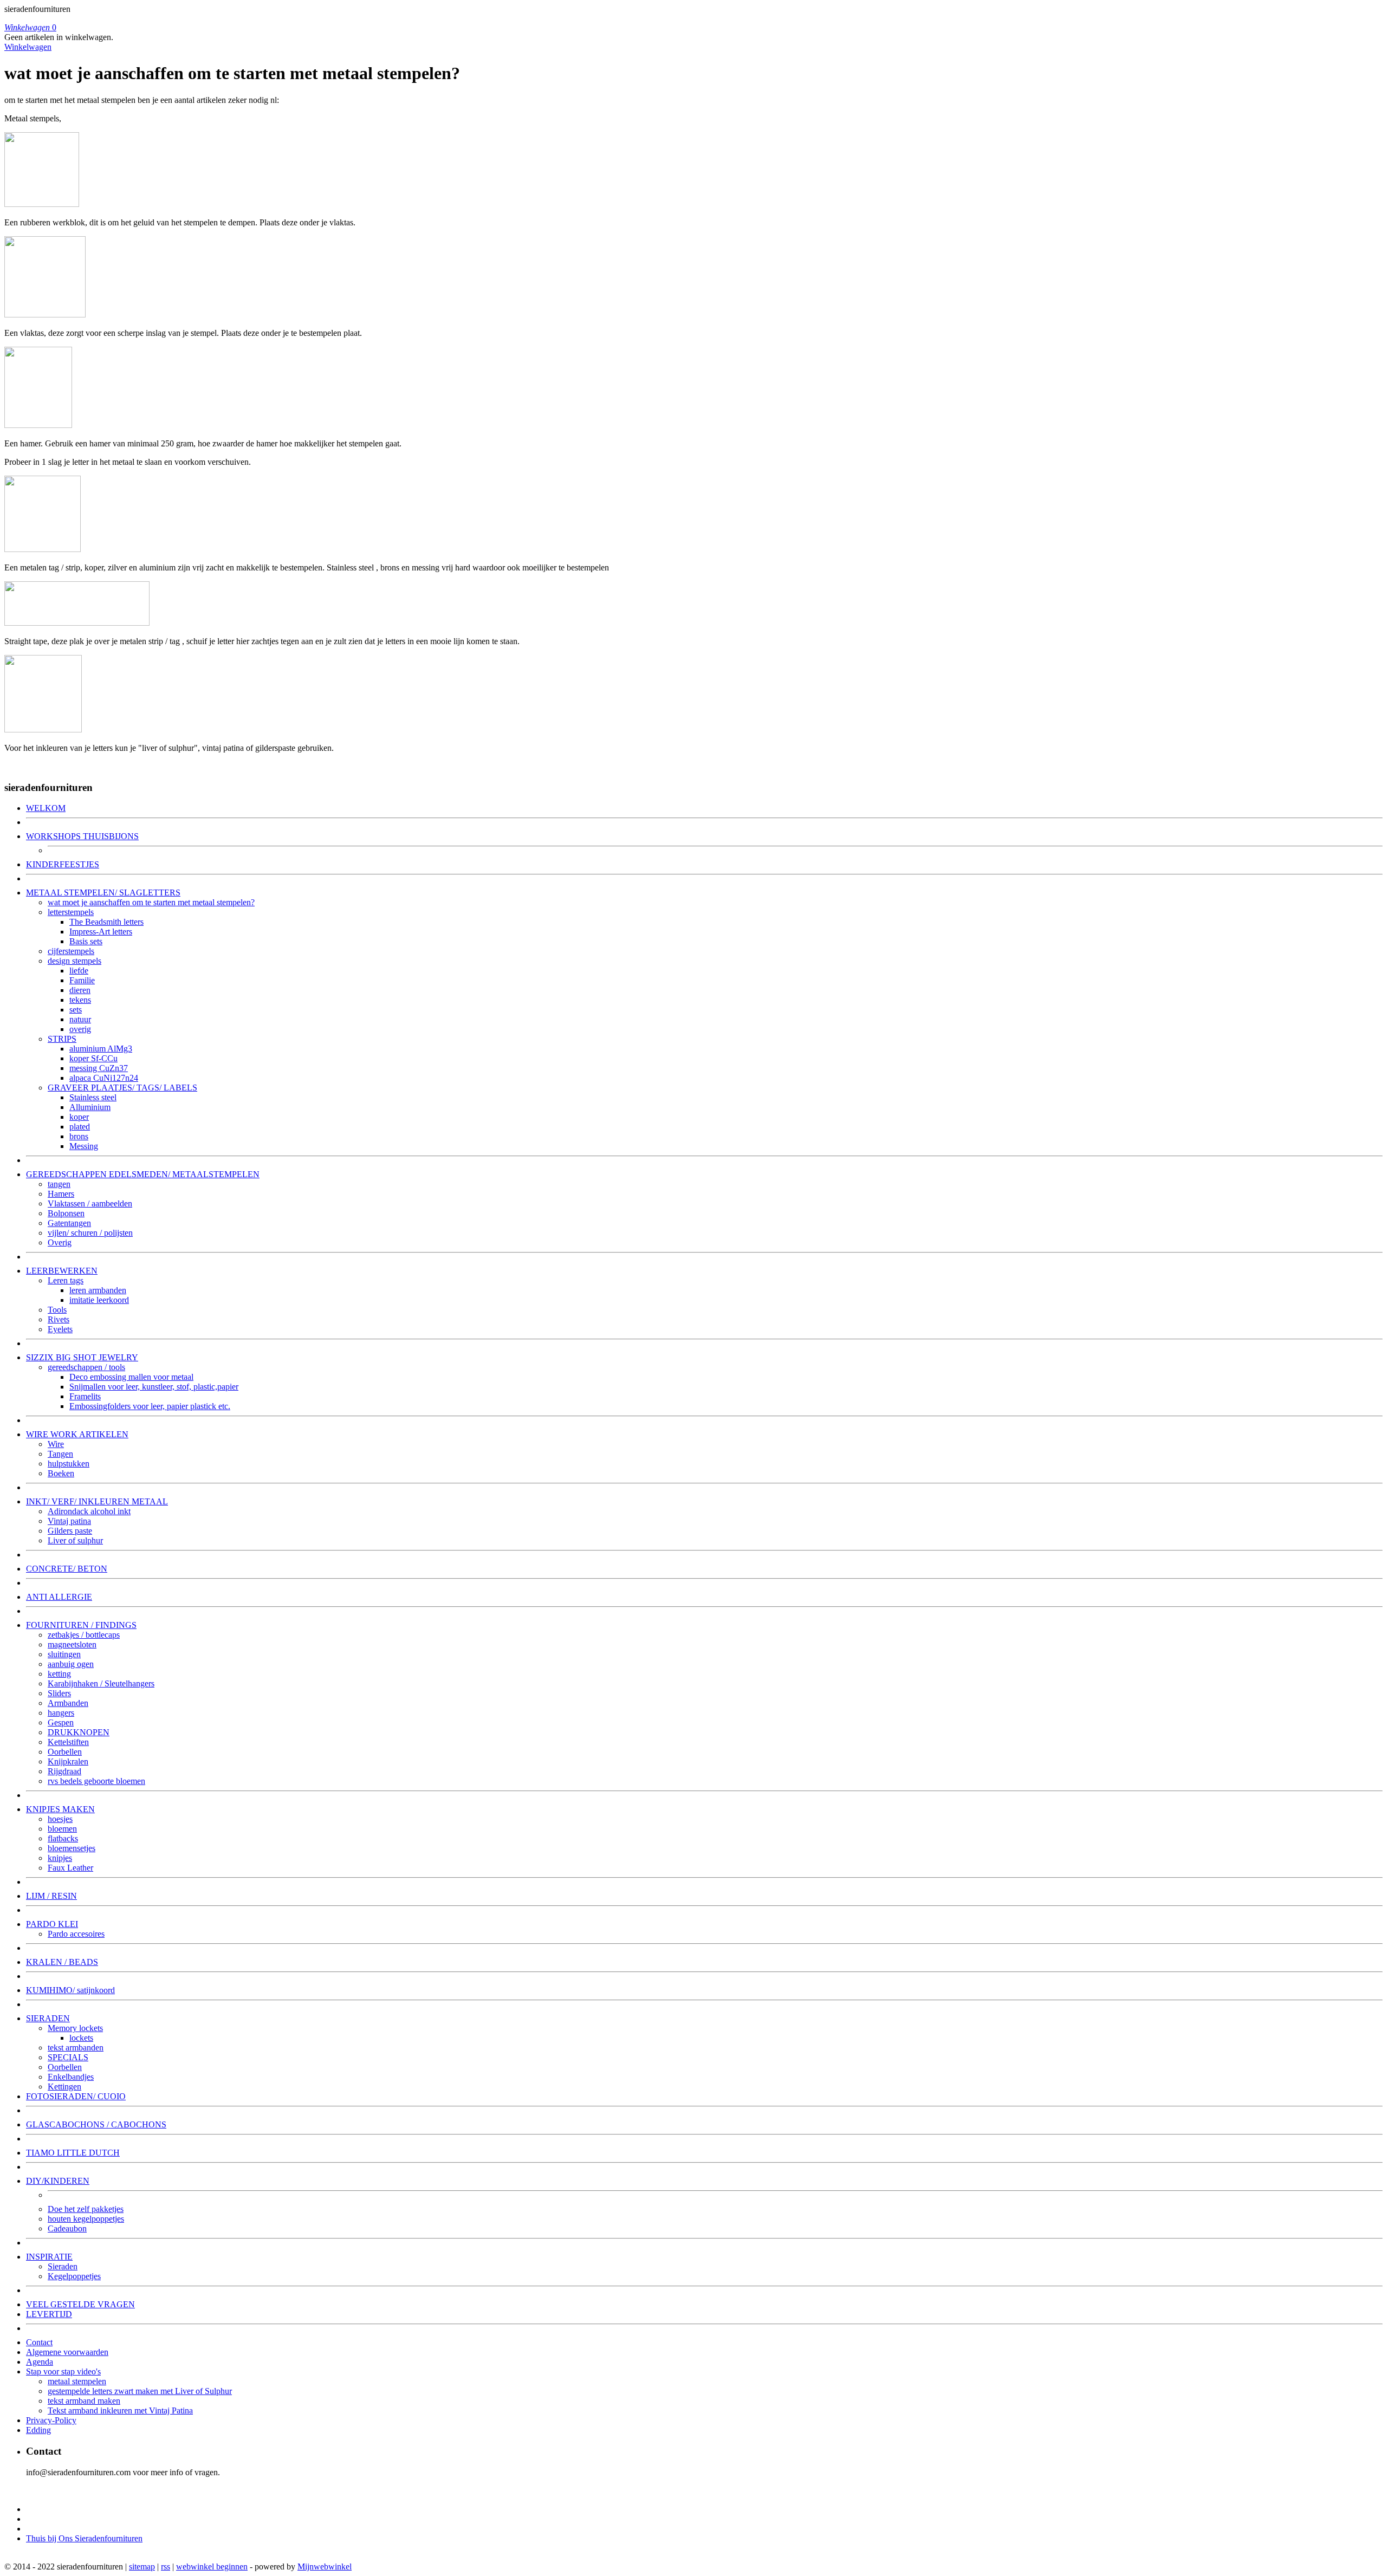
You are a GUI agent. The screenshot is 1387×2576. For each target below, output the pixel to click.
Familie (82, 980)
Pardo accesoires (76, 1934)
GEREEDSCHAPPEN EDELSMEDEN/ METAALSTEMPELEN (143, 1174)
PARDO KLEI (52, 1924)
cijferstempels (71, 951)
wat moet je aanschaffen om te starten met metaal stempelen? (151, 902)
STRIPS (62, 1039)
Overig (60, 1242)
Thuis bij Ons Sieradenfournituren (84, 2538)
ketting (59, 1674)
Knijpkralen (68, 1761)
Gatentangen (69, 1223)
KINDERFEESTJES (63, 864)
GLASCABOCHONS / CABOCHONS (96, 2124)
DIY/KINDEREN (58, 2181)
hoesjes (60, 1819)
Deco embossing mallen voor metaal (131, 1377)
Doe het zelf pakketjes (86, 2209)
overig (80, 1029)
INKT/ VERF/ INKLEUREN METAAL (97, 1501)
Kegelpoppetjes (74, 2276)
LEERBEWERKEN (62, 1271)
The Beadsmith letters (106, 922)
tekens (80, 1000)
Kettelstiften (68, 1742)
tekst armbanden (76, 2048)
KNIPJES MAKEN (60, 1809)
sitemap (142, 2567)
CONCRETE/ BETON (67, 1569)
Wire (56, 1444)
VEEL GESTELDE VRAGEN (80, 2304)
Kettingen (64, 2087)
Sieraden (63, 2266)
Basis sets (86, 941)
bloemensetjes (72, 1848)
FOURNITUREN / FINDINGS (81, 1625)
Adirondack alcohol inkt (89, 1511)
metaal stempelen (77, 2381)
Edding (38, 2430)
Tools (57, 1310)
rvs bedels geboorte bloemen (96, 1781)
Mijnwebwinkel (325, 2567)
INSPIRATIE (49, 2257)
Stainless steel (93, 1097)
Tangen (60, 1454)
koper (79, 1117)
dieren (80, 990)
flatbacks (63, 1838)
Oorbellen (65, 1752)
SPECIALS (68, 2057)
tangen (59, 1184)
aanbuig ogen (71, 1664)
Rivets (59, 1319)
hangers (61, 1713)
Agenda (40, 2362)
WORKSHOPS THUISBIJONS (82, 836)
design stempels (74, 961)
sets (76, 1010)
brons (79, 1136)
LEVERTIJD (49, 2314)
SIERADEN (48, 2018)
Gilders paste (70, 1531)
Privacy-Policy (51, 2420)
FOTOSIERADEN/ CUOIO (76, 2096)
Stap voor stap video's (63, 2371)
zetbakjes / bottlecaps (84, 1635)
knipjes (60, 1858)
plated (80, 1127)
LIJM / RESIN (51, 1896)
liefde (79, 971)
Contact (39, 2342)
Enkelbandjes (71, 2077)
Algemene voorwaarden (67, 2352)
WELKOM (46, 808)
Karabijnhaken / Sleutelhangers (101, 1683)
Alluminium (90, 1107)
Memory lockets (75, 2028)
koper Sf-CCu (93, 1058)
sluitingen (64, 1654)
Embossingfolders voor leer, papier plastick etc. (150, 1406)
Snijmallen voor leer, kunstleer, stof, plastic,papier (154, 1387)
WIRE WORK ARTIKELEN (77, 1434)
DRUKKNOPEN (79, 1732)
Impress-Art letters (101, 932)
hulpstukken (69, 1464)
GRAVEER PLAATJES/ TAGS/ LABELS (122, 1088)
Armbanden (68, 1703)
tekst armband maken (84, 2401)
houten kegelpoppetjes (86, 2219)
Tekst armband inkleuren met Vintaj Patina (120, 2410)
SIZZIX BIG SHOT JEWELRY (82, 1357)
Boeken (61, 1473)
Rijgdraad (64, 1771)
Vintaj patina (69, 1521)
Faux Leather (70, 1868)
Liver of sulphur (75, 1540)
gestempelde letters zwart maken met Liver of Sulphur (140, 2391)
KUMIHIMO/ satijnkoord (70, 1990)
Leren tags (66, 1280)
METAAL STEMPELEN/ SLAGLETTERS (103, 893)
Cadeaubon (67, 2228)
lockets (81, 2038)
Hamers (61, 1194)
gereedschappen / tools (86, 1367)
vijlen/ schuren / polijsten (90, 1233)
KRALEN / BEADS (62, 1962)
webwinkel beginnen (212, 2567)
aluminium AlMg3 (101, 1049)
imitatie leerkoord (99, 1300)
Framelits (85, 1396)
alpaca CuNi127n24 (104, 1078)
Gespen (61, 1722)
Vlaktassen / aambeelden (90, 1203)
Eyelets (60, 1329)
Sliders (59, 1693)
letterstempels (71, 912)
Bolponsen (66, 1213)
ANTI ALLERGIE (59, 1597)
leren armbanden (98, 1290)
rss (166, 2567)
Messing (84, 1146)
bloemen (62, 1829)
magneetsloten (72, 1644)
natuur (80, 1019)
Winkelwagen (28, 47)
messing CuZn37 (99, 1068)
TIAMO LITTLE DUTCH (73, 2153)
